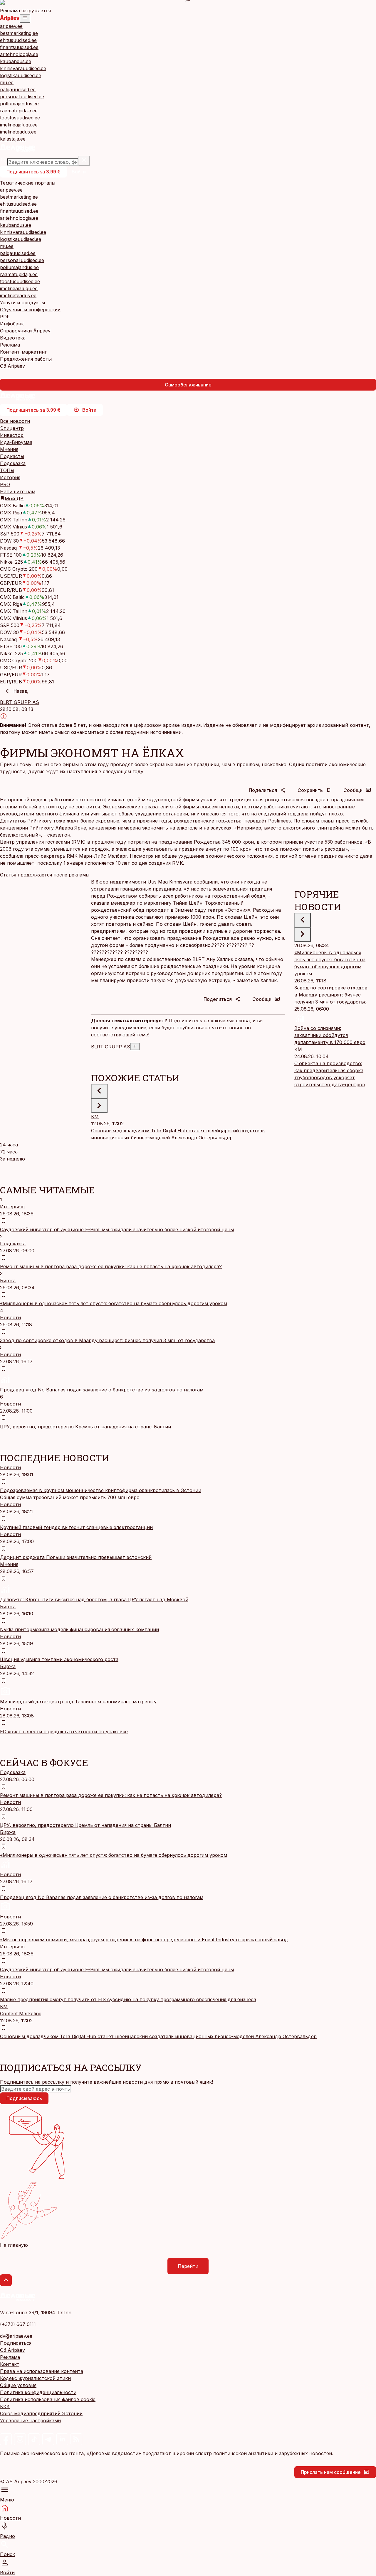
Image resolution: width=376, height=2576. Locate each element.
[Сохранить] (4, 1221)
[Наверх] (6, 2280)
